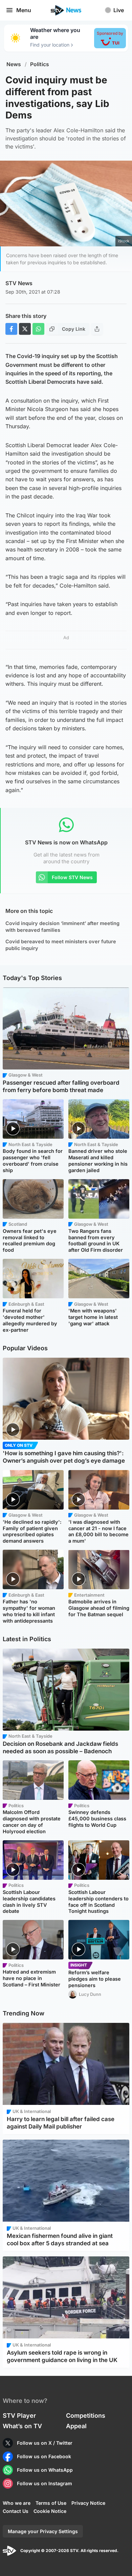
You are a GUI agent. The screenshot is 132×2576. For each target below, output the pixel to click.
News (14, 64)
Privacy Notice (88, 2503)
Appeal (76, 2426)
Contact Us (16, 2511)
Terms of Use (51, 2503)
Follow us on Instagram (45, 2483)
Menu (24, 10)
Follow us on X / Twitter (45, 2443)
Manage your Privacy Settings (43, 2531)
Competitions (86, 2416)
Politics (40, 64)
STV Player (19, 2416)
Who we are (17, 2503)
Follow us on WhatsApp (45, 2470)
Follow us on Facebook (44, 2456)
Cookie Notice (50, 2511)
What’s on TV (22, 2426)
